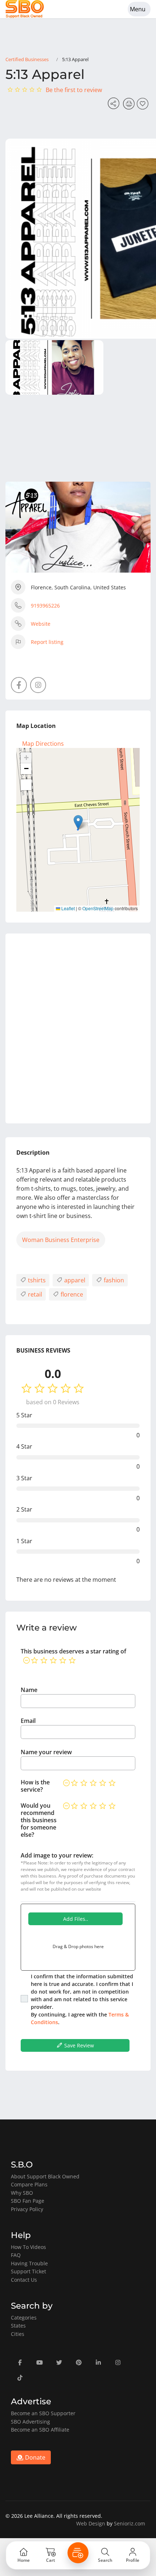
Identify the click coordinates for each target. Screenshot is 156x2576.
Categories (24, 2318)
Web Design (91, 2523)
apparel (74, 1280)
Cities (18, 2334)
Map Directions (43, 744)
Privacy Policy (27, 2209)
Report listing (47, 642)
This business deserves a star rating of (73, 1651)
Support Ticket (28, 2271)
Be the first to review (74, 90)
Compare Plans (29, 2184)
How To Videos (28, 2247)
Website (41, 624)
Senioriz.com (130, 2523)
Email (28, 1721)
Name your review (46, 1752)
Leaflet (67, 908)
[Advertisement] (78, 1028)
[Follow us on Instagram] (38, 685)
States (18, 2326)
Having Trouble (29, 2263)
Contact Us (24, 2280)
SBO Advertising (30, 2422)
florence (71, 1294)
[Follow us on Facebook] (19, 685)
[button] (78, 822)
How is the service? (35, 1786)
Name (29, 1690)
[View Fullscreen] (26, 785)
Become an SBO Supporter (43, 2413)
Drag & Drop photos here (78, 1946)
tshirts (36, 1280)
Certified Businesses (27, 59)
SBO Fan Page (28, 2201)
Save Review (78, 2045)
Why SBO (22, 2193)
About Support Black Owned (45, 2176)
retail (34, 1294)
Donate (34, 2457)
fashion (113, 1280)
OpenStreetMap (98, 908)
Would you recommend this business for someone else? (39, 1820)
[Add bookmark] (144, 106)
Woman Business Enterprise (61, 1240)
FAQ (16, 2255)
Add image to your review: (57, 1855)
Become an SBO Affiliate (40, 2430)
